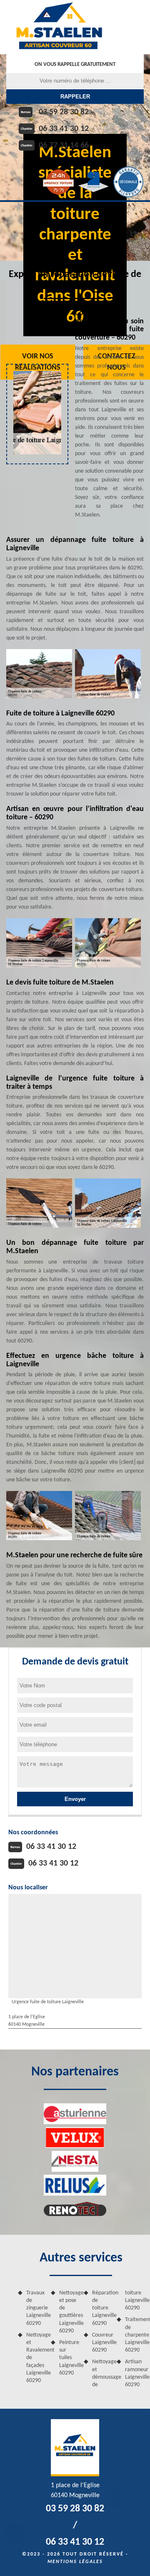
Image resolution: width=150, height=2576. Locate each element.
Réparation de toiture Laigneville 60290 (101, 2308)
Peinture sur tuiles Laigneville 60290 (69, 2358)
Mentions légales (75, 2562)
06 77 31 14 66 (64, 146)
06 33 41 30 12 (64, 129)
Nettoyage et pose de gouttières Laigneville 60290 (69, 2312)
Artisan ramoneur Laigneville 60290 (134, 2373)
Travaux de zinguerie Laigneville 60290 (36, 2308)
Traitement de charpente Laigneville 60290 (134, 2335)
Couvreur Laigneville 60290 (101, 2343)
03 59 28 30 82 (64, 112)
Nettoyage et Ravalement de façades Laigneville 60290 (36, 2358)
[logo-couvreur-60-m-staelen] (59, 27)
